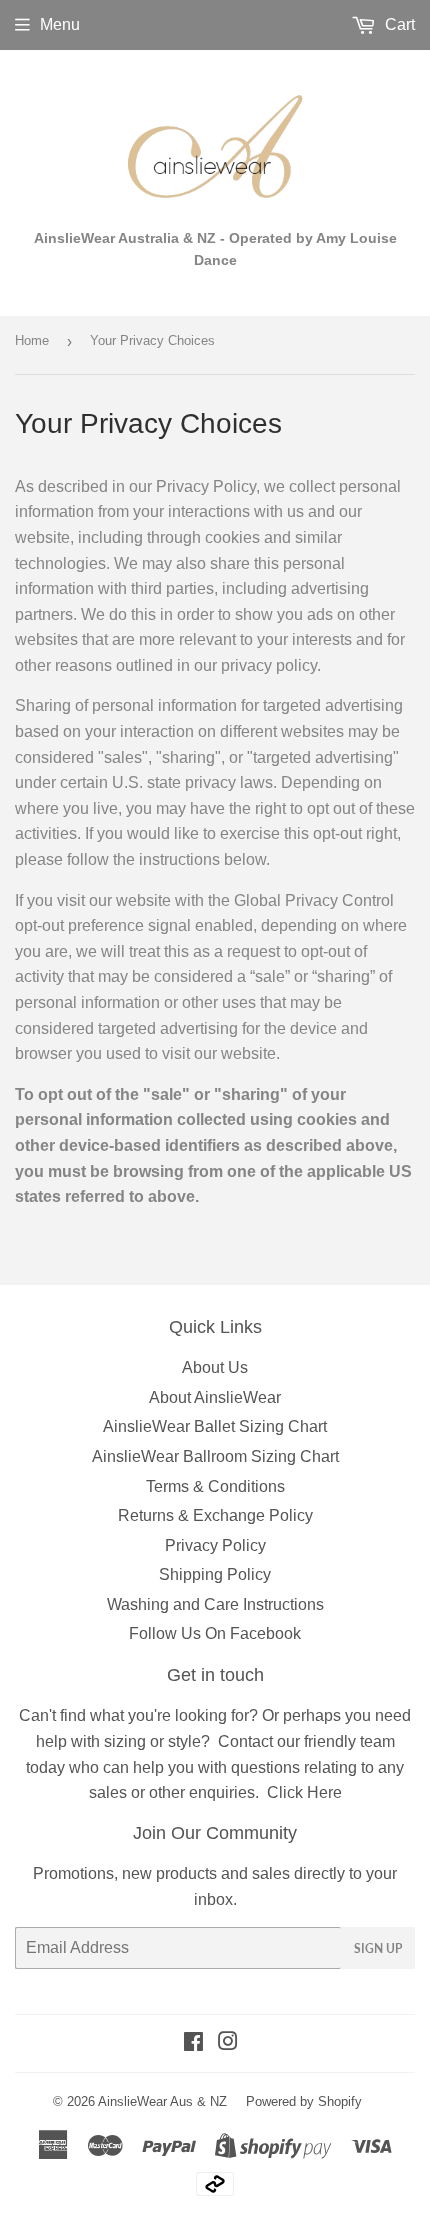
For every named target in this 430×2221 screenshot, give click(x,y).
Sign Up (378, 1948)
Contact (245, 1741)
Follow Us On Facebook (215, 1633)
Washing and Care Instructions (215, 1604)
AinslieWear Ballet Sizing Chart (215, 1426)
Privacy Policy (215, 1545)
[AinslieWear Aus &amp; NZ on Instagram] (228, 2043)
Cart (398, 24)
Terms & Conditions (215, 1486)
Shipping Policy (215, 1574)
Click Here (304, 1792)
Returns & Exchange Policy (215, 1515)
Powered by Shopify (304, 2101)
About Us (215, 1367)
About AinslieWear (215, 1397)
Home (32, 340)
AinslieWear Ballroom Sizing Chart (215, 1456)
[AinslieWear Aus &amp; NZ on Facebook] (193, 2043)
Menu (60, 24)
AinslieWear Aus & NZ (162, 2101)
